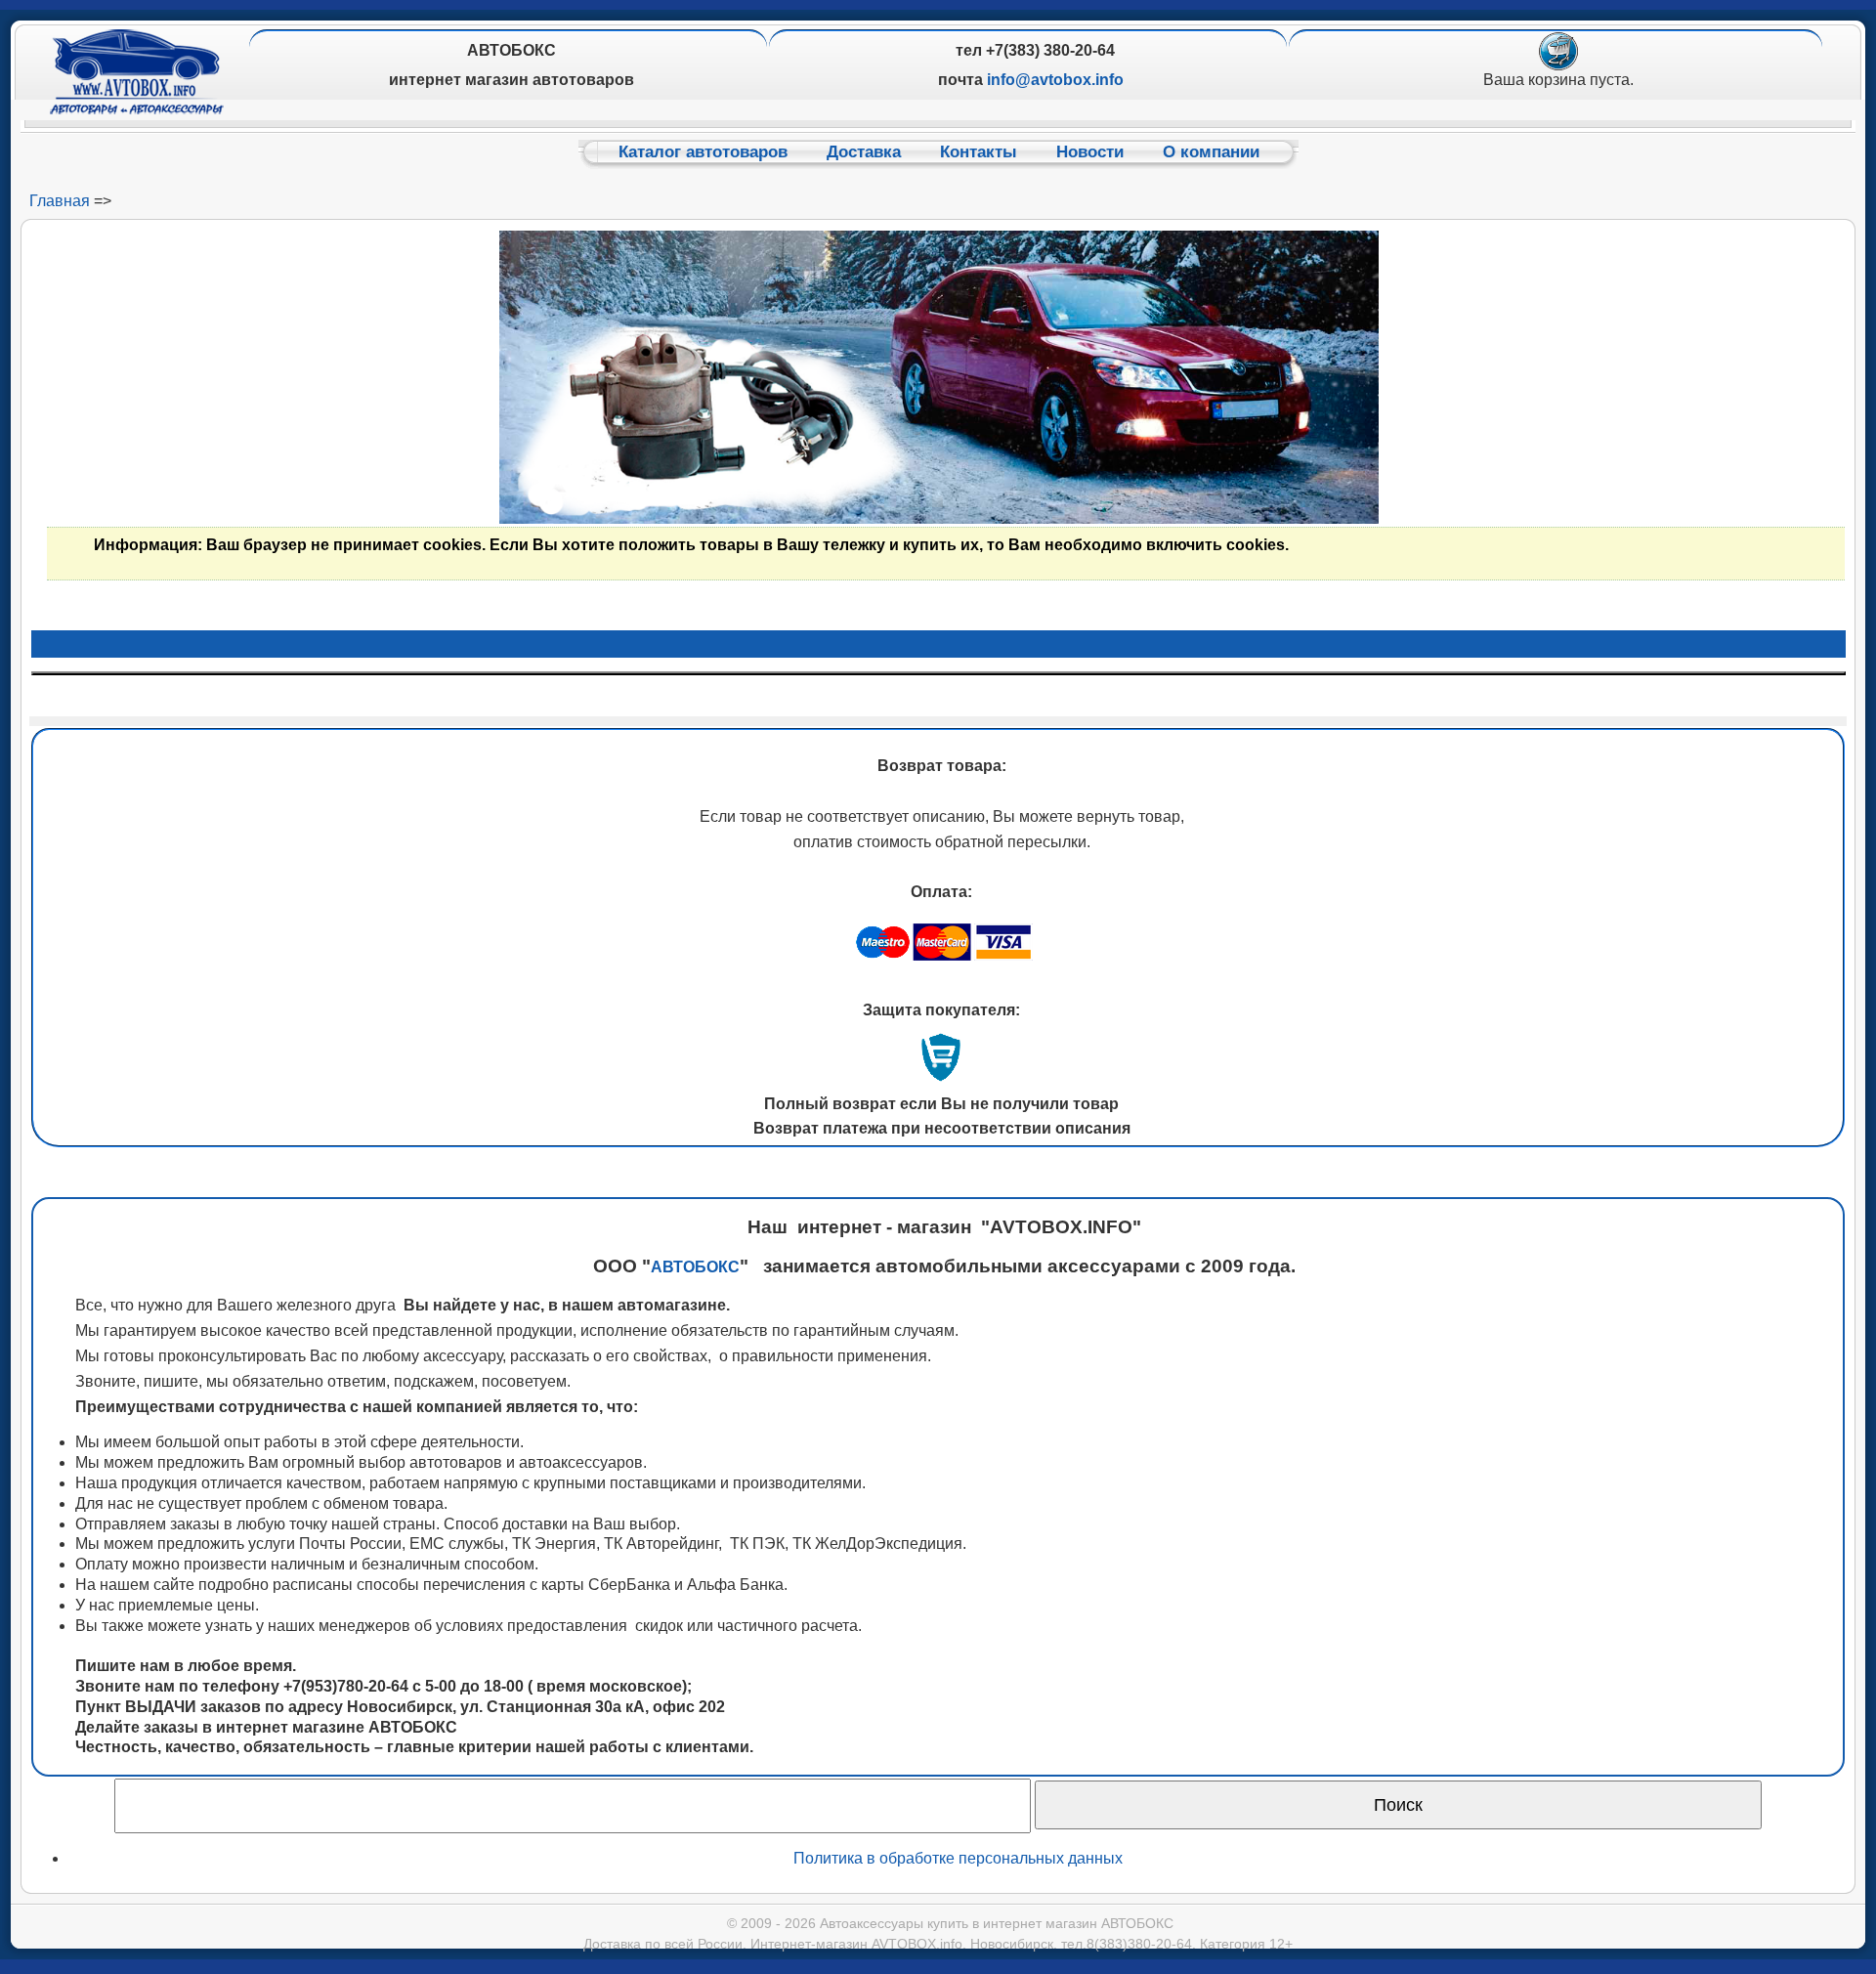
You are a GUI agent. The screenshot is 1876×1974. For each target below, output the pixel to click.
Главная (60, 201)
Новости (1090, 152)
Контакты (979, 152)
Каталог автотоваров (703, 152)
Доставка (864, 152)
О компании (1211, 152)
